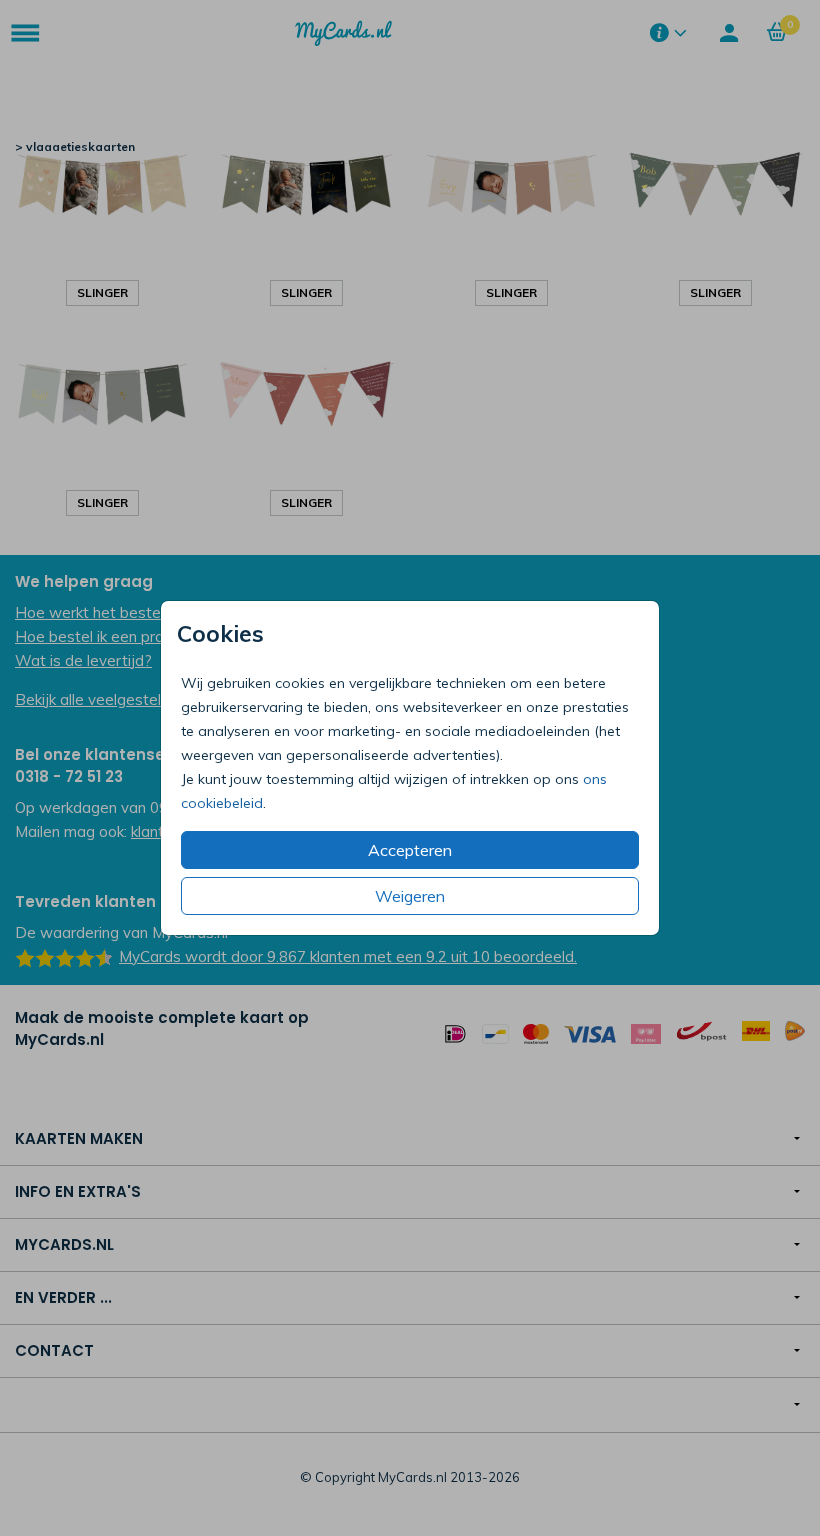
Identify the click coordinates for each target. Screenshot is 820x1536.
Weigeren (410, 896)
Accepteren (410, 850)
